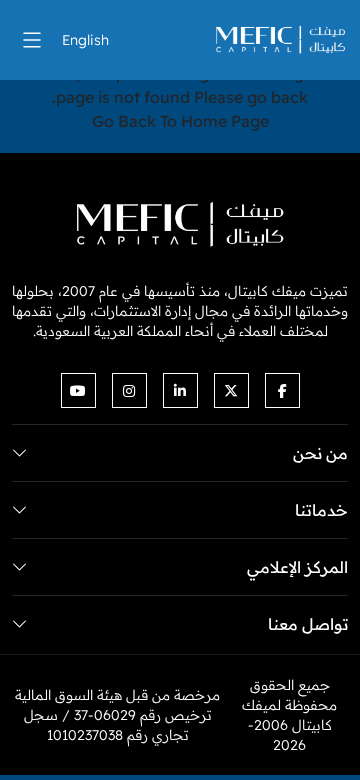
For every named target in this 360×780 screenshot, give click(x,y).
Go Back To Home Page (180, 121)
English (85, 40)
